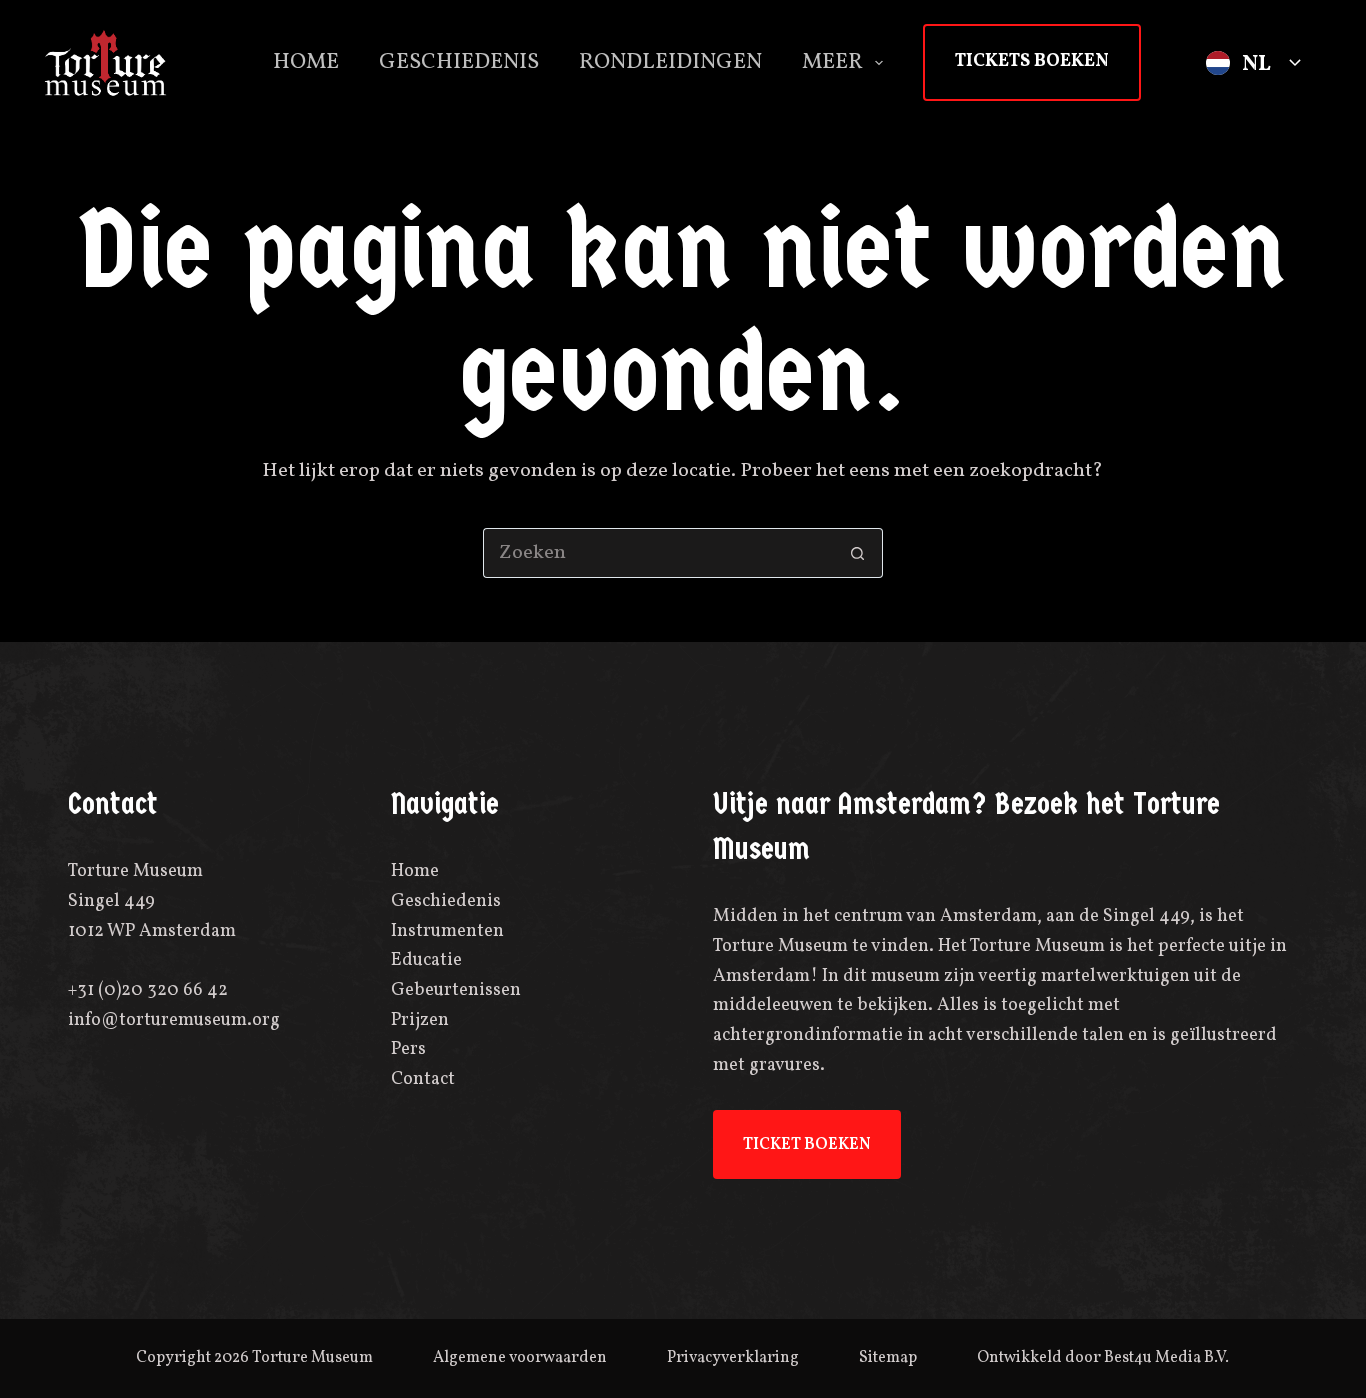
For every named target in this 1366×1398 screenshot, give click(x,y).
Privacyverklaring (733, 1358)
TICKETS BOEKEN (1032, 61)
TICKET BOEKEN (807, 1145)
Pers (408, 1049)
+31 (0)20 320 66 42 (148, 990)
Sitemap (888, 1358)
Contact (423, 1079)
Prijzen (420, 1020)
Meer (832, 62)
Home (306, 62)
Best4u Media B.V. (1166, 1358)
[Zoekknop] (858, 553)
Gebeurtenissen (456, 990)
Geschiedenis (459, 62)
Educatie (426, 960)
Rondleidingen (670, 62)
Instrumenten (447, 931)
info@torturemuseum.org (174, 1020)
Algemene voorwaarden (520, 1358)
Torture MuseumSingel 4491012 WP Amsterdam (152, 901)
